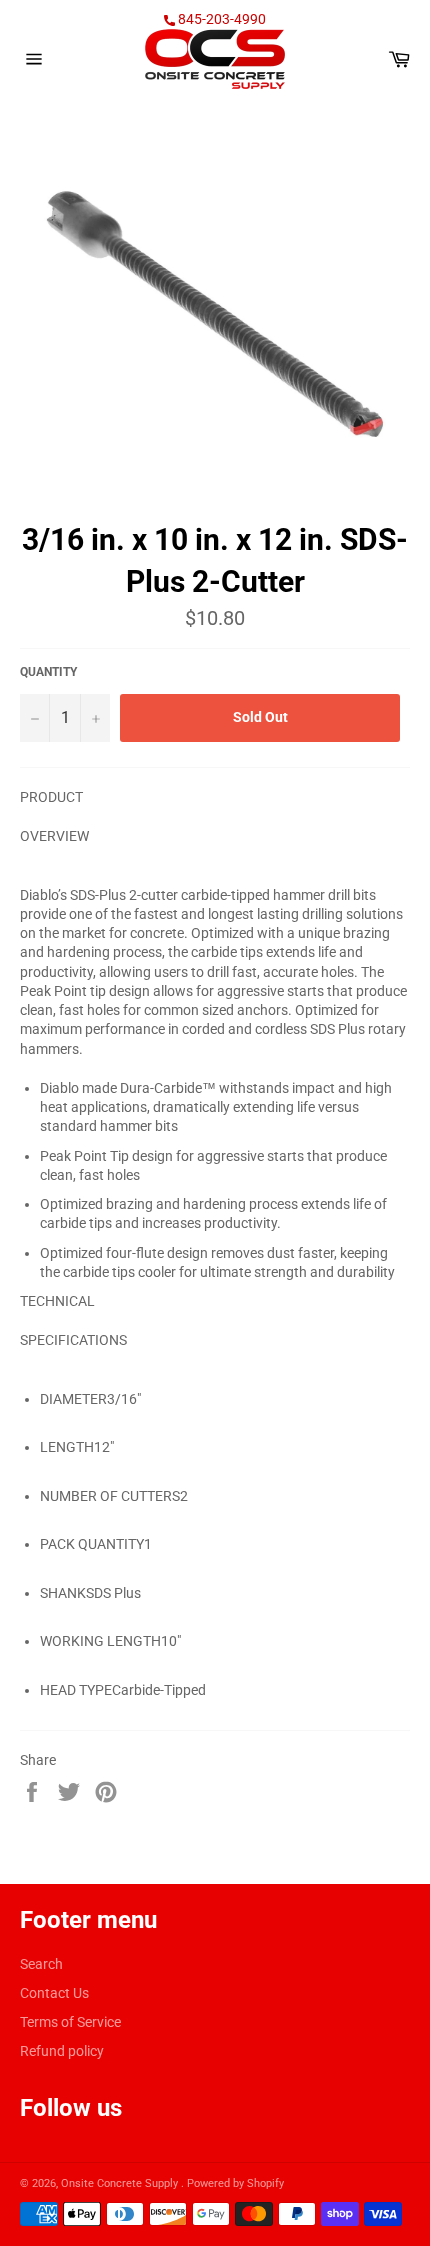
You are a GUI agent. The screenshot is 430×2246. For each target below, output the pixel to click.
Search (41, 1964)
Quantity (48, 672)
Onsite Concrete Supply (121, 2183)
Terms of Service (70, 2022)
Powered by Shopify (235, 2183)
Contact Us (54, 1993)
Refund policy (62, 2051)
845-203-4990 (220, 19)
